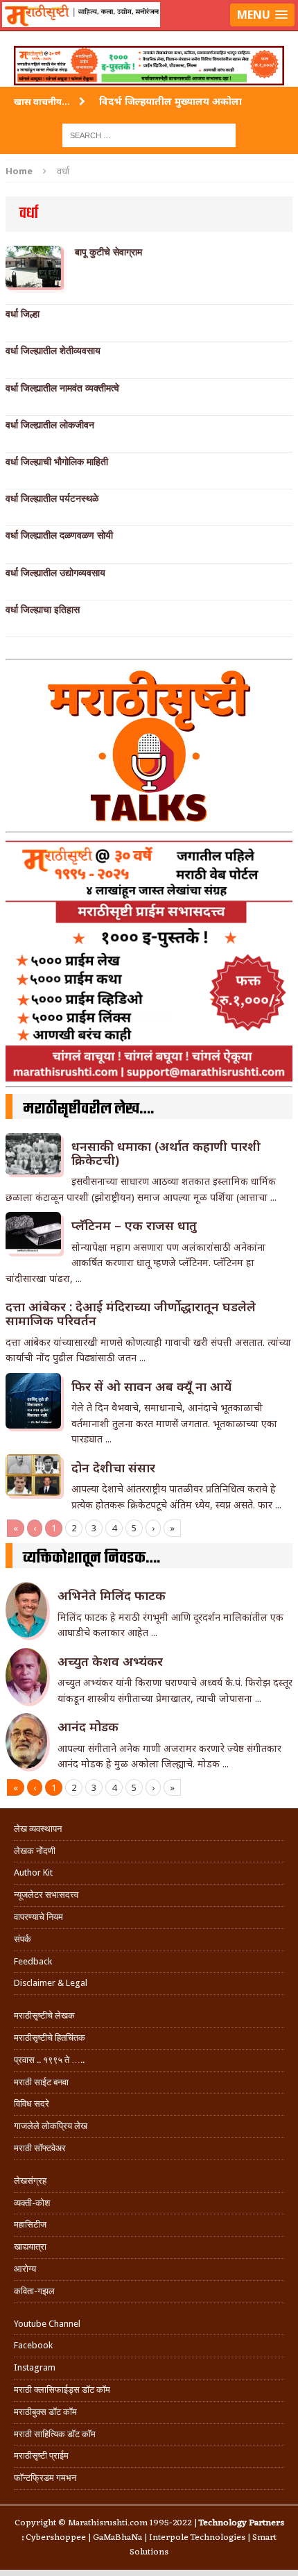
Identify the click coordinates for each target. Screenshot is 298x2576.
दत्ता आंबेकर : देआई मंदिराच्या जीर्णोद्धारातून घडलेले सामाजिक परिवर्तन (131, 1313)
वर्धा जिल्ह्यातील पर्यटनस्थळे (52, 498)
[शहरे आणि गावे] (149, 32)
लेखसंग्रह (30, 2181)
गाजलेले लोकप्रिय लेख (51, 2126)
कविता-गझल (34, 2291)
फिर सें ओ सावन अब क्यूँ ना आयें (151, 1386)
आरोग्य (25, 2269)
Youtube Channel (47, 2324)
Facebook (33, 2345)
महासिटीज (30, 2224)
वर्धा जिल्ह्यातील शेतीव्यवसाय (53, 351)
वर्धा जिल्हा (23, 314)
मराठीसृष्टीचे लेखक (44, 2015)
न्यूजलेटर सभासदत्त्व (46, 1895)
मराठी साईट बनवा (41, 2082)
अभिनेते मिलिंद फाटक (112, 1595)
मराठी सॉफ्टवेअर (40, 2148)
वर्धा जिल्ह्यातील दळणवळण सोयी (59, 535)
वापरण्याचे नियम (38, 1917)
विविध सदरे (32, 2104)
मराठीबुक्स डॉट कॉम (45, 2412)
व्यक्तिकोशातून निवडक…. (91, 1558)
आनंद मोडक (88, 1726)
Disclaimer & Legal (51, 1983)
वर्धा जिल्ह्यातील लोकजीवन (50, 425)
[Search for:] (149, 134)
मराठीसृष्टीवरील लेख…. (88, 1109)
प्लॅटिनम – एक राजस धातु (134, 1225)
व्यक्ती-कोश (32, 2203)
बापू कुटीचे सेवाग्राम (108, 252)
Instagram (35, 2367)
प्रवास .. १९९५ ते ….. (49, 2060)
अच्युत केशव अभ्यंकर (110, 1661)
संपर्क (23, 1939)
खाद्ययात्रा (30, 2247)
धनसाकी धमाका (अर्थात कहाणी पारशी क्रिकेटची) (166, 1153)
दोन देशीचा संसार (113, 1467)
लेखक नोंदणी (35, 1851)
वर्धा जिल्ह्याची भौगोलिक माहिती (57, 462)
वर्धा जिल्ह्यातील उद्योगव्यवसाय (55, 573)
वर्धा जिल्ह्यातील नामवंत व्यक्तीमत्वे (62, 388)
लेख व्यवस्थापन (38, 1829)
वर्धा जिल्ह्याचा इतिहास (43, 609)
